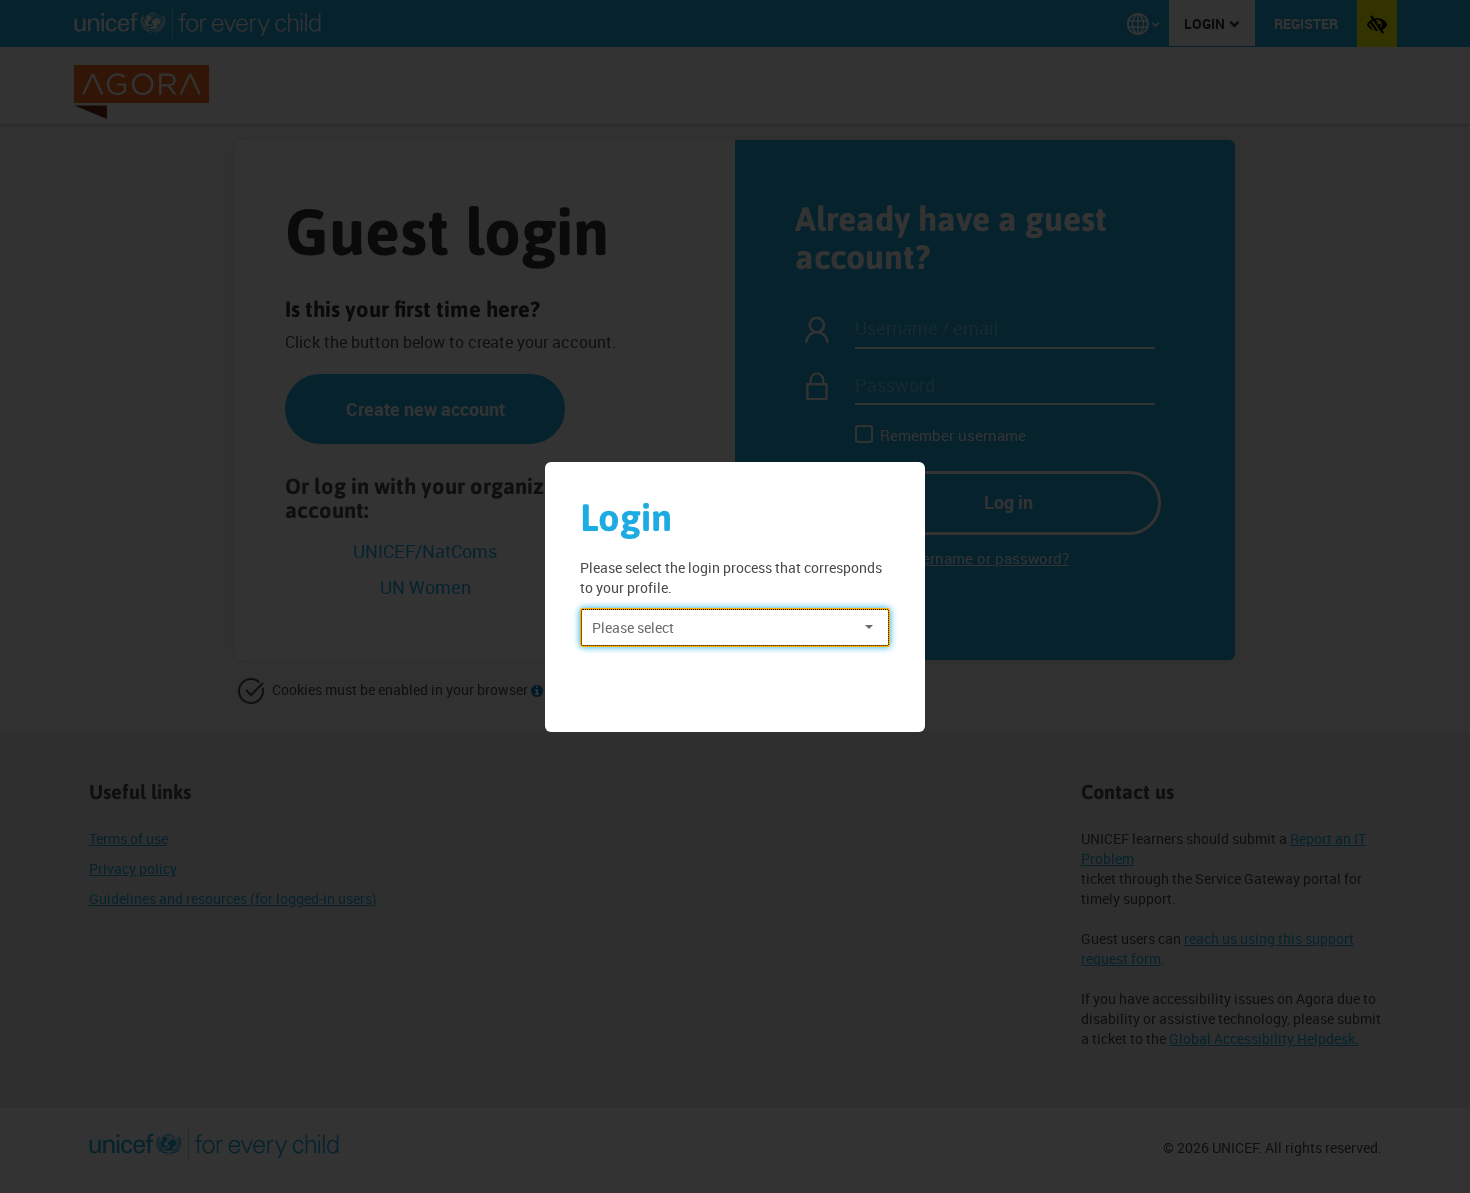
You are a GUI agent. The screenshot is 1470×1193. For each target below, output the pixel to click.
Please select (633, 627)
